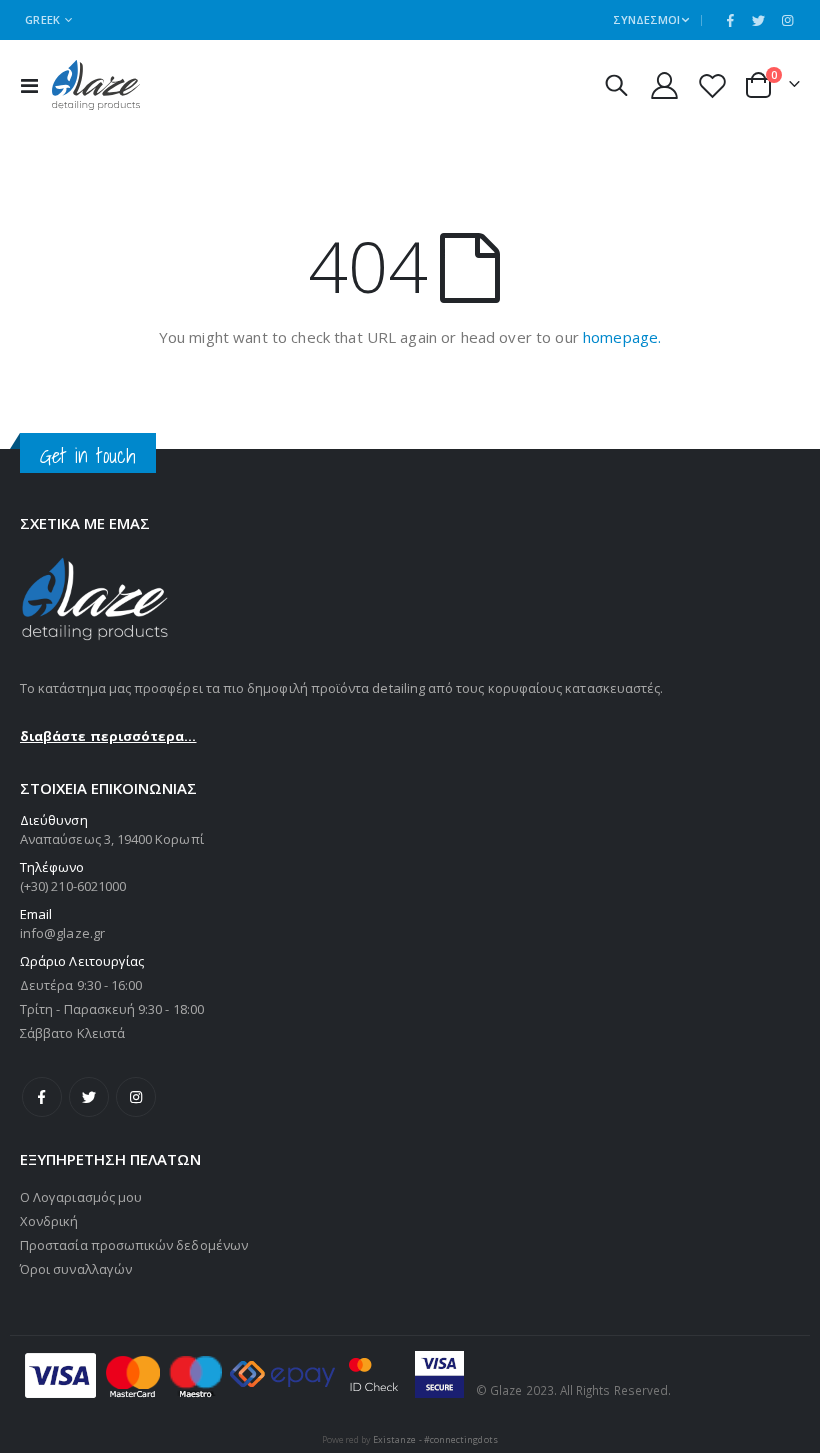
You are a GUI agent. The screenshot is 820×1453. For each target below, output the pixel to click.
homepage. (622, 337)
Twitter (89, 1097)
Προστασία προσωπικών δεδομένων (134, 1245)
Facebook (42, 1097)
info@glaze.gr (62, 933)
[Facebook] (730, 20)
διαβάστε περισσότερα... (108, 736)
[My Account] (664, 85)
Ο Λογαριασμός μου (81, 1197)
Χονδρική (49, 1221)
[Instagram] (787, 20)
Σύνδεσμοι (646, 19)
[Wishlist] (713, 85)
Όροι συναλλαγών (76, 1269)
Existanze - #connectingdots (435, 1439)
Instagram (136, 1097)
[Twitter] (759, 20)
